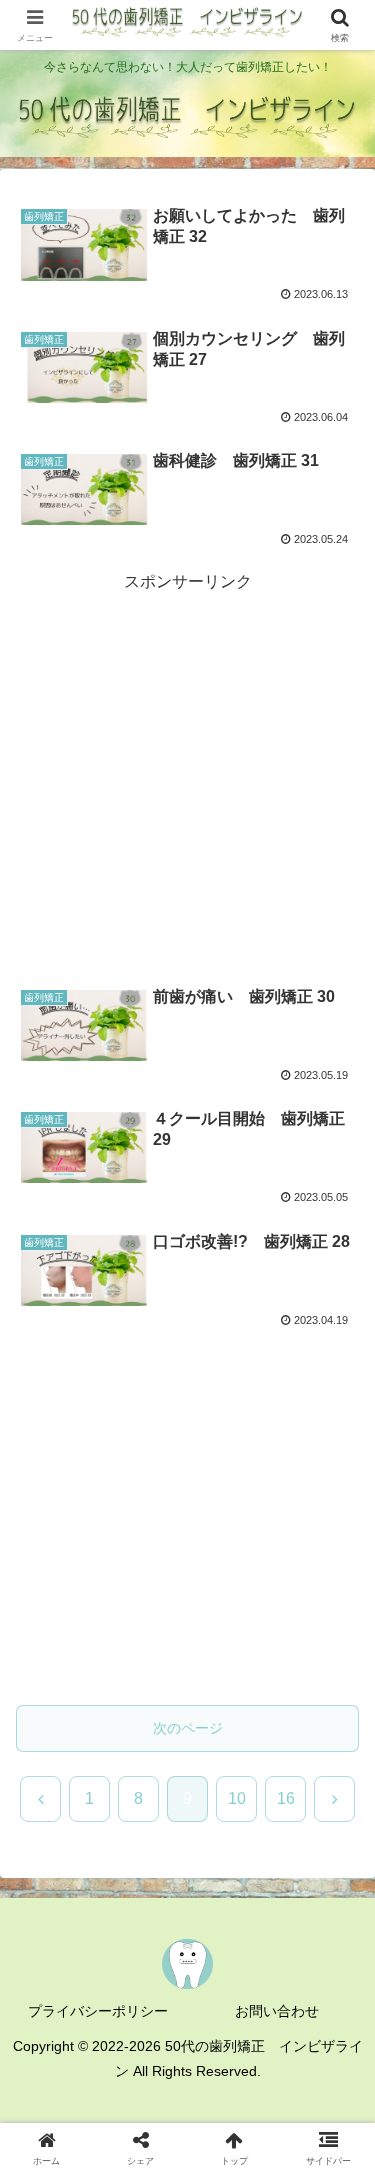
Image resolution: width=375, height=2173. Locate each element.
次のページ (188, 1728)
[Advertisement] (187, 789)
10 (237, 1798)
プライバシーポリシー (98, 2011)
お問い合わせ (277, 2011)
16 (286, 1798)
